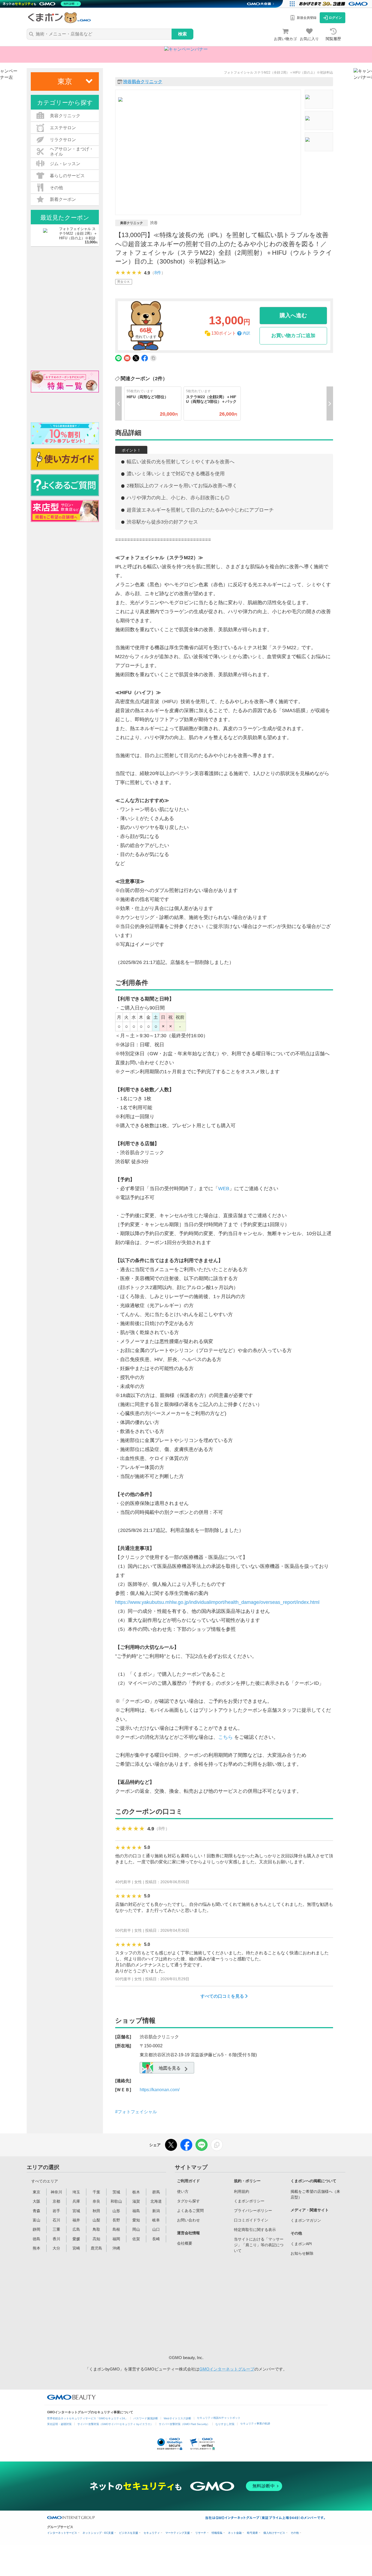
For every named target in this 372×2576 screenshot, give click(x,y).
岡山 (136, 2229)
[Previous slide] (118, 403)
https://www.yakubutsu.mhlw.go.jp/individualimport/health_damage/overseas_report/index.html (217, 1602)
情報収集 (217, 2533)
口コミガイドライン (251, 2220)
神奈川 (56, 2192)
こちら (225, 1737)
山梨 (96, 2220)
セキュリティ (152, 2533)
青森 (36, 2211)
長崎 (156, 2239)
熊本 (36, 2248)
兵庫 (76, 2201)
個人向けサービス (274, 2533)
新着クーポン (63, 199)
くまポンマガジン (306, 2220)
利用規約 (242, 2191)
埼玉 (76, 2192)
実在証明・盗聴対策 (59, 2424)
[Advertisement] (218, 2304)
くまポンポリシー (249, 2201)
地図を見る (169, 2068)
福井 (76, 2220)
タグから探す (188, 2201)
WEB (224, 1189)
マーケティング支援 (178, 2533)
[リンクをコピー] (217, 2145)
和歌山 (116, 2201)
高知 (96, 2239)
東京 (36, 2192)
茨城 (116, 2192)
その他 (295, 2533)
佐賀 (136, 2239)
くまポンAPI (301, 2244)
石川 (56, 2220)
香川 (56, 2239)
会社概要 (185, 2243)
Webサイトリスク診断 (177, 2418)
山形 (116, 2211)
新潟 (156, 2211)
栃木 (136, 2192)
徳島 (36, 2239)
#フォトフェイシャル (136, 2112)
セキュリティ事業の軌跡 (255, 2424)
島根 (116, 2229)
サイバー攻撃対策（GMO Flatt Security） (184, 2424)
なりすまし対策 (225, 2424)
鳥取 (96, 2229)
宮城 (76, 2211)
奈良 (96, 2201)
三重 (56, 2229)
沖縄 (116, 2248)
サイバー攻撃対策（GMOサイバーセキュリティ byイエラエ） (115, 2424)
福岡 (116, 2239)
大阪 (36, 2201)
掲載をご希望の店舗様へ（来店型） (315, 2194)
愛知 (136, 2220)
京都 (56, 2201)
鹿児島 (96, 2248)
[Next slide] (330, 403)
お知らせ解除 (302, 2253)
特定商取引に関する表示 (255, 2230)
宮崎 (76, 2248)
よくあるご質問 (190, 2211)
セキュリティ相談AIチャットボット (219, 2418)
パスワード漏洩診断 (146, 2418)
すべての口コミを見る (223, 1996)
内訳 (246, 333)
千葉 (96, 2192)
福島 (136, 2211)
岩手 (56, 2211)
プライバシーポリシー (253, 2211)
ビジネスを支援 (129, 2533)
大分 (56, 2248)
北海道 (156, 2201)
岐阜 (156, 2220)
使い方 (183, 2191)
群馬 (156, 2192)
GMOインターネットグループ (227, 2369)
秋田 (96, 2211)
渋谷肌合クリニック (143, 82)
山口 (156, 2229)
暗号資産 (252, 2533)
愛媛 (76, 2239)
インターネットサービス (62, 2533)
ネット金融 (235, 2533)
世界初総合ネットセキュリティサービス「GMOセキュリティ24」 (87, 2418)
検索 (182, 34)
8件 (158, 273)
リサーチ (201, 2533)
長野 (116, 2220)
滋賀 (136, 2201)
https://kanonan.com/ (160, 2090)
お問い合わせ (188, 2220)
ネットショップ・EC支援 (98, 2533)
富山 (36, 2220)
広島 (76, 2229)
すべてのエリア (45, 2181)
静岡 (36, 2229)
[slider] (129, 273)
